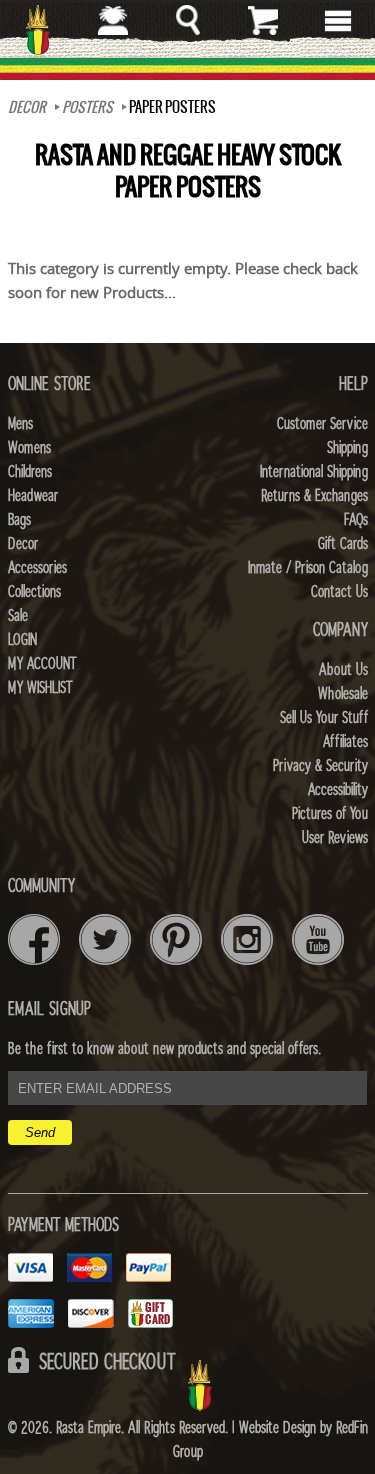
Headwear (33, 496)
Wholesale (343, 694)
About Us (343, 670)
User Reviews (335, 838)
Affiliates (345, 742)
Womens (29, 448)
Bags (19, 520)
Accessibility (338, 790)
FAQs (356, 520)
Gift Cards (343, 544)
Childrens (30, 472)
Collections (34, 592)
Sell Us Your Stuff (324, 718)
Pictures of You (330, 814)
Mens (20, 424)
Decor (27, 107)
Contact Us (339, 592)
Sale (18, 616)
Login (22, 640)
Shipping (347, 448)
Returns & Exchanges (314, 496)
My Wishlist (40, 688)
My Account (42, 664)
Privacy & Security (320, 766)
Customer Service (322, 424)
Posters (87, 107)
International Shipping (314, 472)
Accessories (37, 568)
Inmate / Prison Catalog (308, 568)
